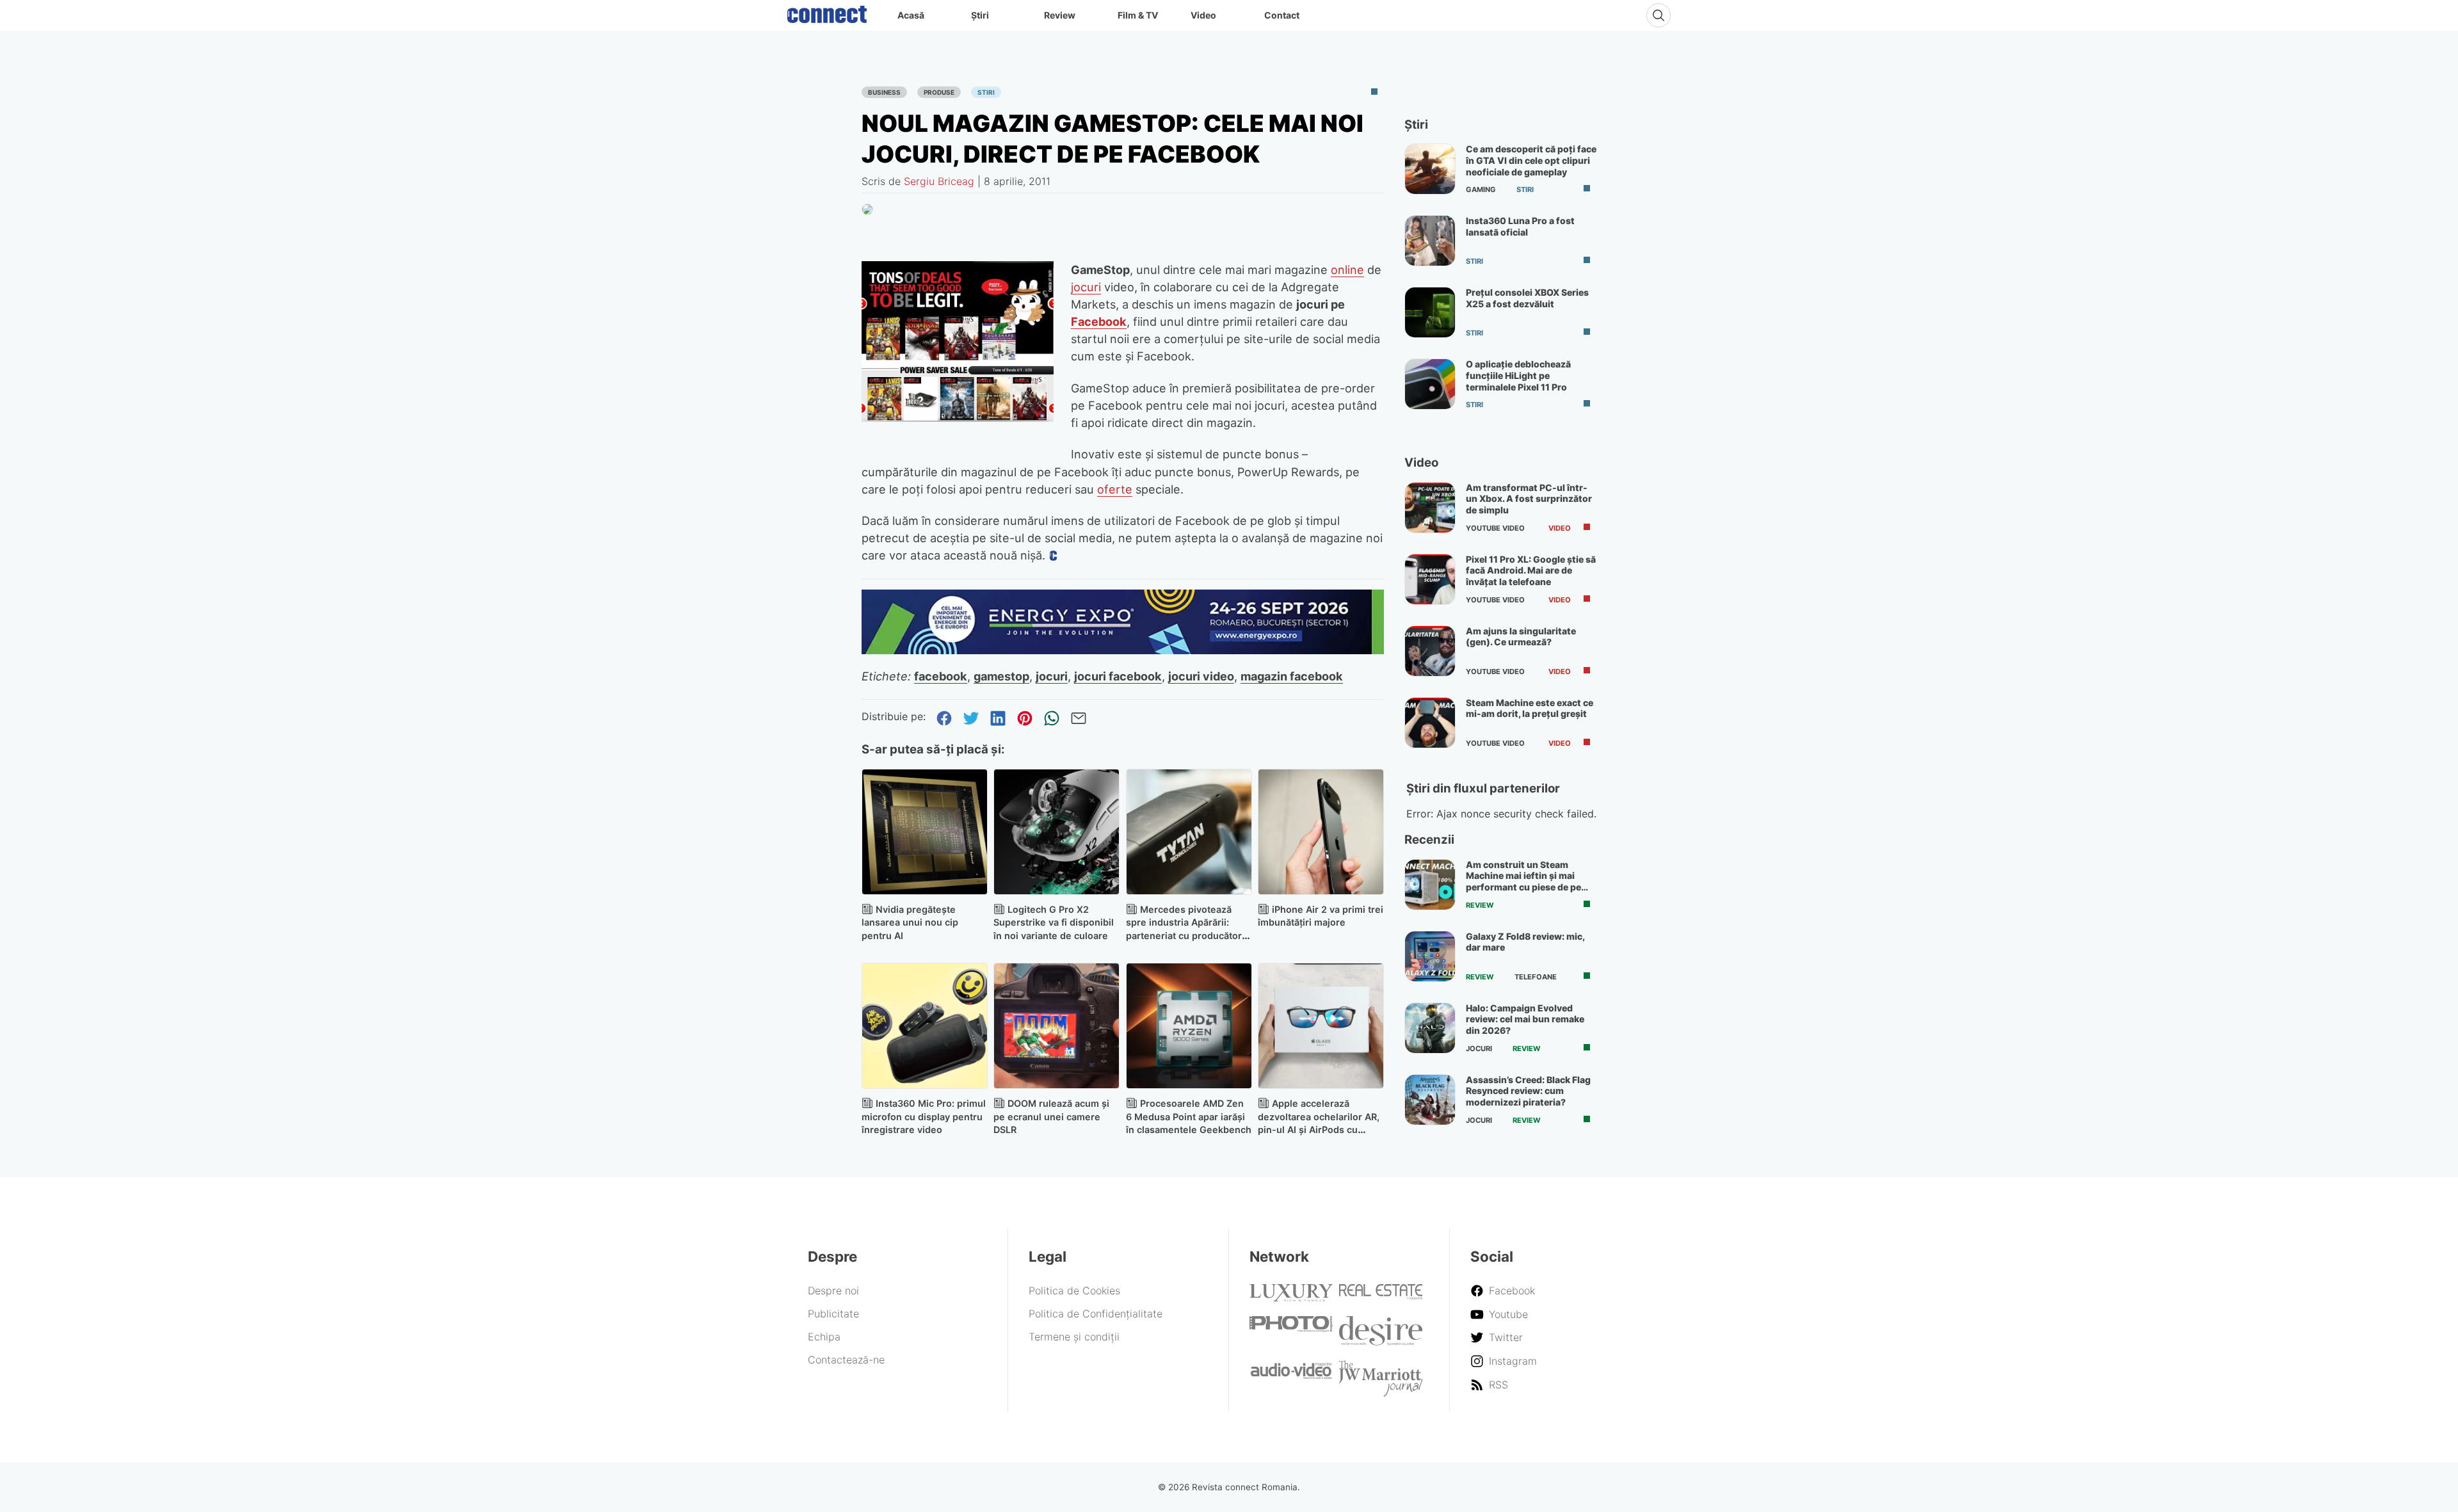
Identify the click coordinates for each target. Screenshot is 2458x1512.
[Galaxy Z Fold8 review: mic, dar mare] (1430, 956)
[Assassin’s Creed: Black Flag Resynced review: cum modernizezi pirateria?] (1430, 1100)
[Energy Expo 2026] (1123, 650)
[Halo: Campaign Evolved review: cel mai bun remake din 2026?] (1430, 1028)
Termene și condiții (1074, 1337)
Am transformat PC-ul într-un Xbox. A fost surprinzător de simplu (1529, 499)
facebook (941, 676)
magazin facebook (1292, 676)
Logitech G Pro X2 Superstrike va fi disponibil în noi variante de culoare (1054, 923)
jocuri (1086, 287)
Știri (980, 15)
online (1347, 269)
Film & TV (1138, 15)
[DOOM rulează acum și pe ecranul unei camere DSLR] (1056, 1026)
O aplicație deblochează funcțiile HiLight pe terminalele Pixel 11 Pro (1518, 375)
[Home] (827, 12)
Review (1060, 15)
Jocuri (1479, 1049)
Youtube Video (1495, 528)
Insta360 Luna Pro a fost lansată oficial (1520, 226)
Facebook (1099, 321)
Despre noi (833, 1291)
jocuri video (1201, 676)
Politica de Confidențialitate (1096, 1314)
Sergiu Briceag (939, 181)
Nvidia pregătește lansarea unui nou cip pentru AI (910, 923)
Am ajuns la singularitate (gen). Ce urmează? (1521, 637)
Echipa (824, 1337)
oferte (1115, 489)
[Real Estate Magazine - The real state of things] (1381, 1296)
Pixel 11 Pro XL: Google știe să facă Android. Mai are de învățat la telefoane (1531, 570)
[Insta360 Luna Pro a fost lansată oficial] (1430, 241)
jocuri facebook (1118, 676)
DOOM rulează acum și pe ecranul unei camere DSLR (1051, 1117)
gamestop (1001, 676)
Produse (939, 92)
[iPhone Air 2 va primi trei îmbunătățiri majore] (1321, 832)
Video (1203, 15)
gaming (1481, 189)
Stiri (986, 92)
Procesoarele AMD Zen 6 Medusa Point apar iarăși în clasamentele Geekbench (1189, 1117)
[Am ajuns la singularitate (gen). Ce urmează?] (1430, 651)
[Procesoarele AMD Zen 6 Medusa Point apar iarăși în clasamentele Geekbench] (1189, 1026)
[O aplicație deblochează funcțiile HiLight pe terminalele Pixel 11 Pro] (1430, 384)
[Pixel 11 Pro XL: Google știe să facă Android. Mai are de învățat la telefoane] (1430, 579)
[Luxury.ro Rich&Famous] (1291, 1298)
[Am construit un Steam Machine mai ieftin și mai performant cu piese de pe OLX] (1430, 885)
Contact (1282, 15)
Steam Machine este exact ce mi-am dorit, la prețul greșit (1530, 708)
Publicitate (833, 1314)
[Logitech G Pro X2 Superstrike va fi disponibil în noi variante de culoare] (1056, 832)
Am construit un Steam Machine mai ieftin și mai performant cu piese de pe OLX (1523, 881)
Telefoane (1536, 977)
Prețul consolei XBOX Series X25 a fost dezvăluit (1527, 298)
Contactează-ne (846, 1360)
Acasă (911, 15)
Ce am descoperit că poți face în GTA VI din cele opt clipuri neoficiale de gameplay (1531, 160)
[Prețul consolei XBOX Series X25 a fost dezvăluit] (1430, 312)
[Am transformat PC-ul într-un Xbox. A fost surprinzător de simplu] (1430, 508)
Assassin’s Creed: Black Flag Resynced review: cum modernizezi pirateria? (1528, 1091)
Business (884, 92)
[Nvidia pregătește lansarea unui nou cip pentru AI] (925, 832)
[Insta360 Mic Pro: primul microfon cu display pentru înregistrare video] (925, 1026)
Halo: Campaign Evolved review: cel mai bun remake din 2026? (1525, 1019)
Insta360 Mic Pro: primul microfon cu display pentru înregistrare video (924, 1117)
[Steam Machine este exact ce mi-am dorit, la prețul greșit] (1430, 723)
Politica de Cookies (1074, 1291)
